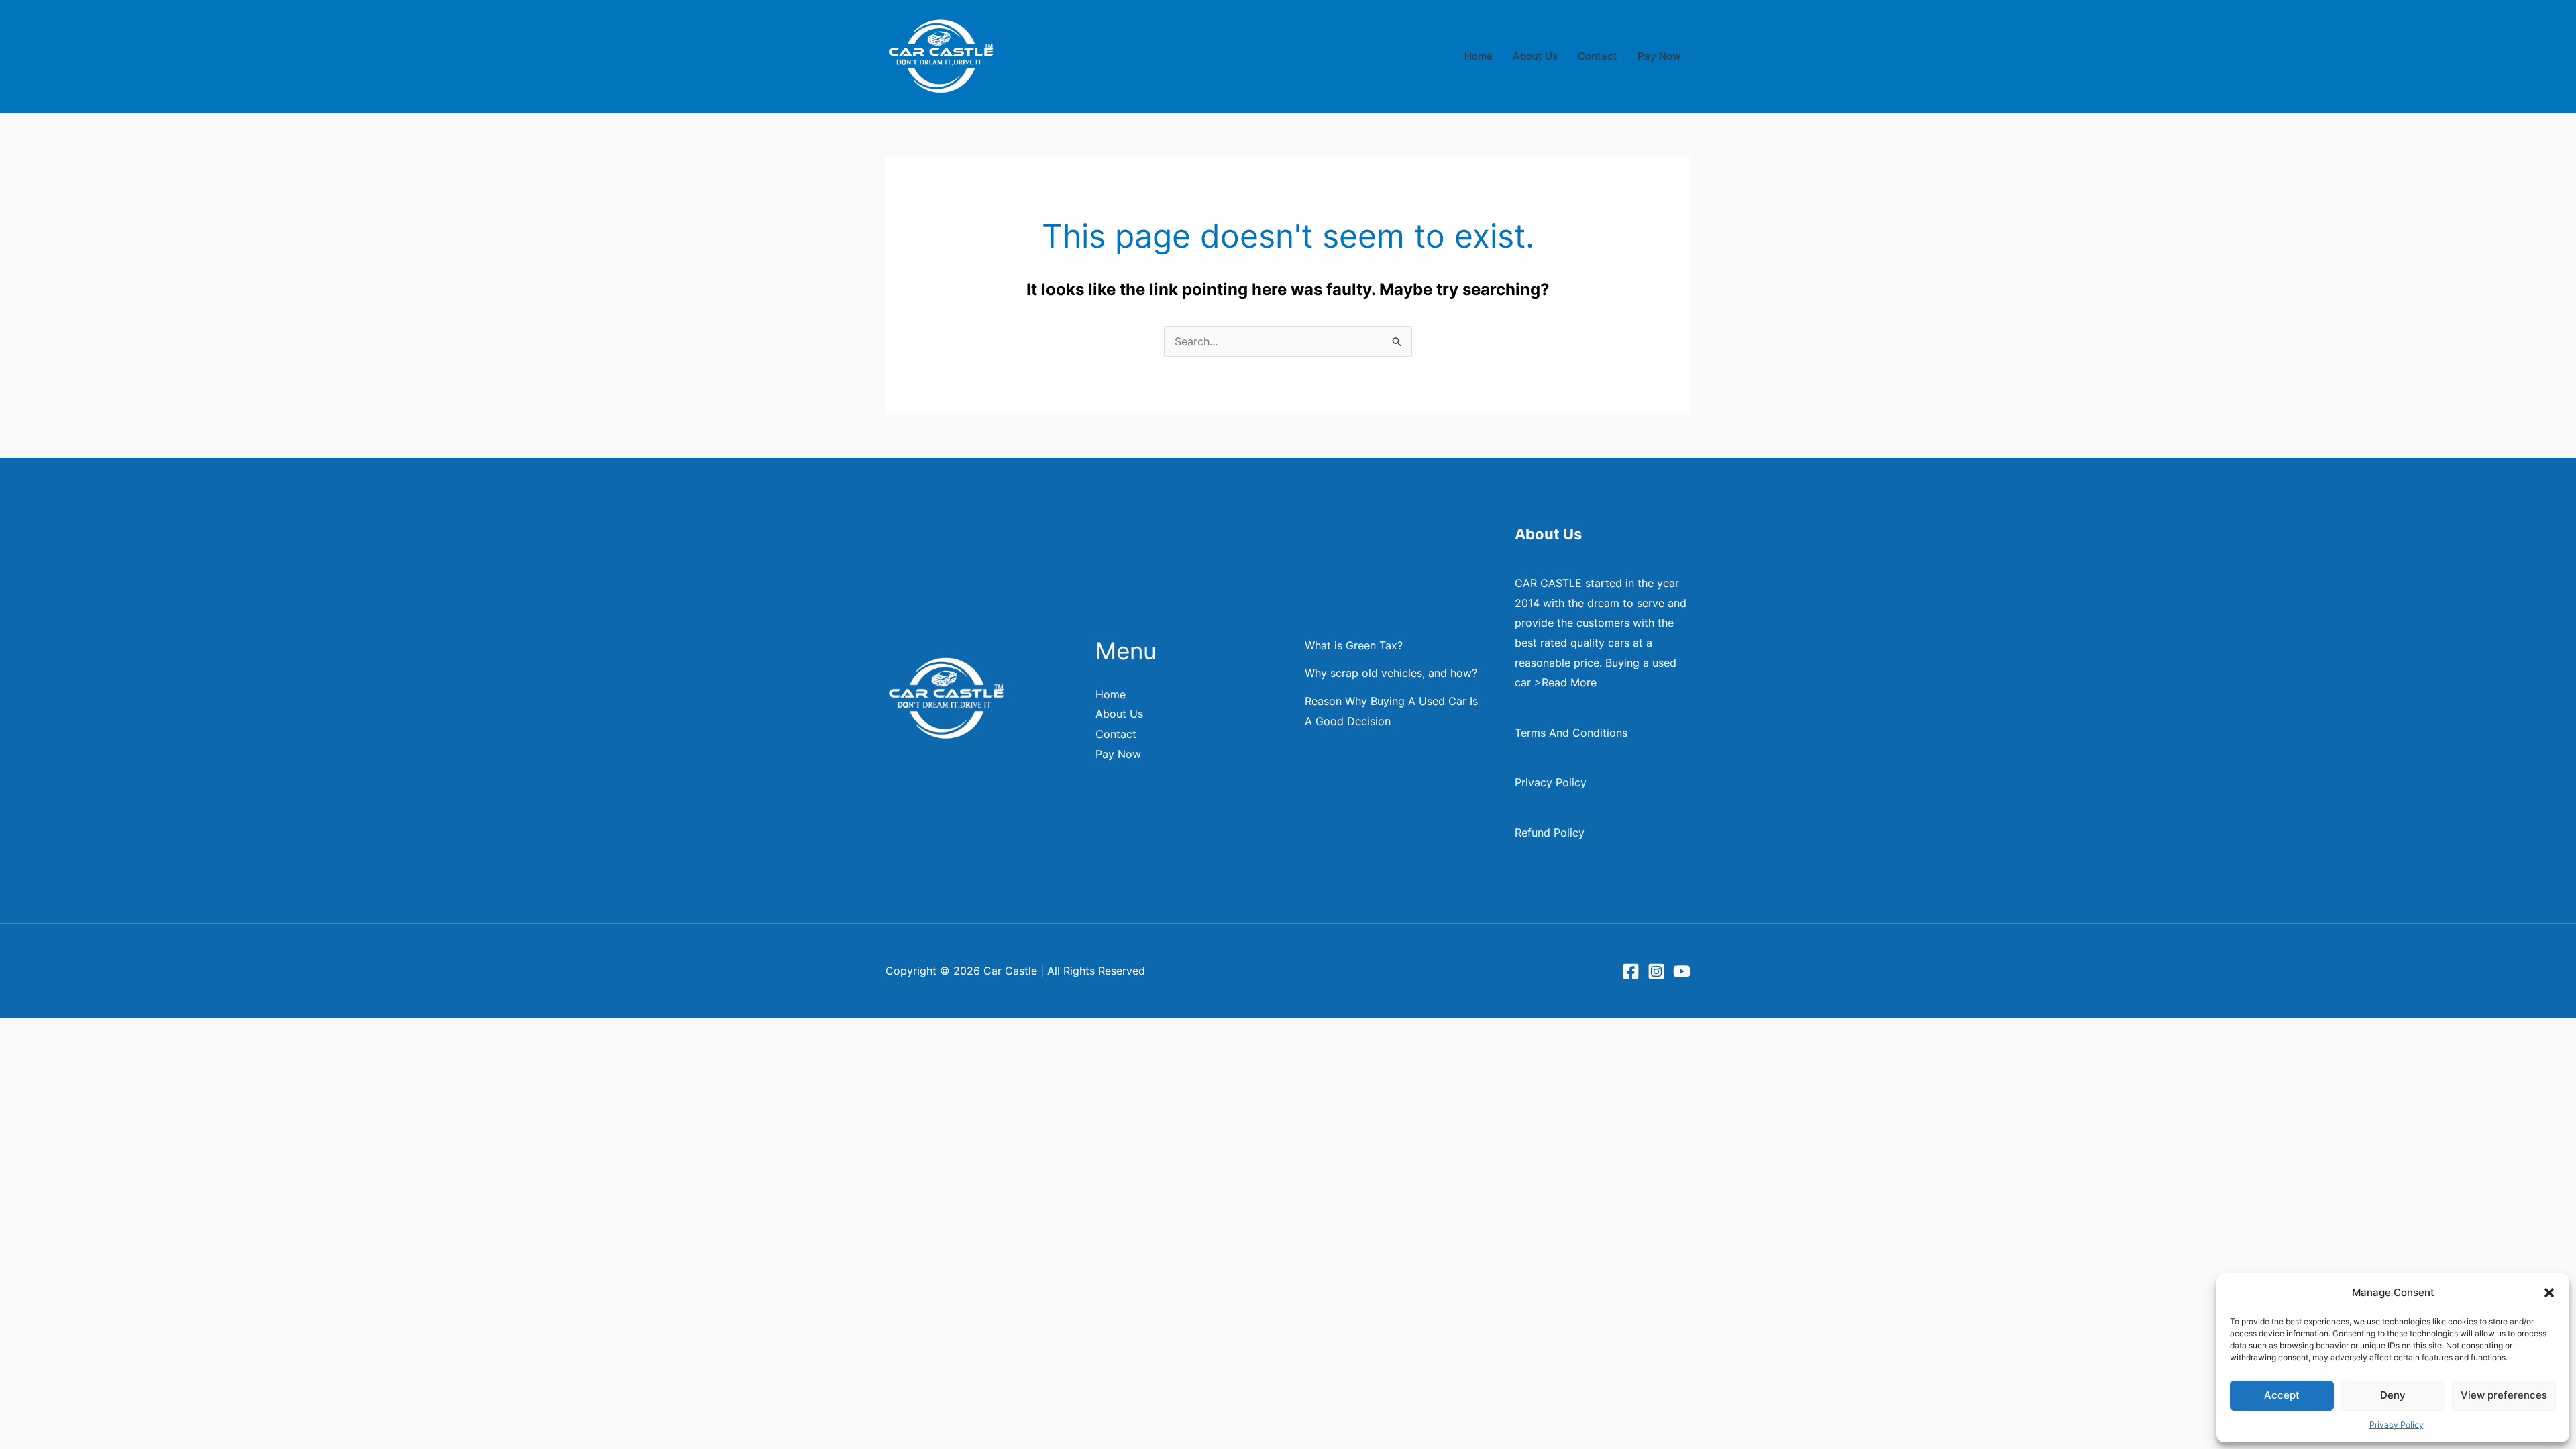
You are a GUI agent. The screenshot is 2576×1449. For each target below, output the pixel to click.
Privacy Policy (2397, 1425)
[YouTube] (1682, 971)
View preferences (2504, 1395)
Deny (2393, 1395)
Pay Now (1659, 56)
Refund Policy (1550, 833)
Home (1479, 56)
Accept (2282, 1395)
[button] (2549, 1293)
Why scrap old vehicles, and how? (1391, 673)
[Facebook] (1631, 971)
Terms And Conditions (1571, 733)
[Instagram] (1656, 971)
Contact (1598, 56)
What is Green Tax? (1354, 645)
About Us (1535, 56)
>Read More (1565, 682)
